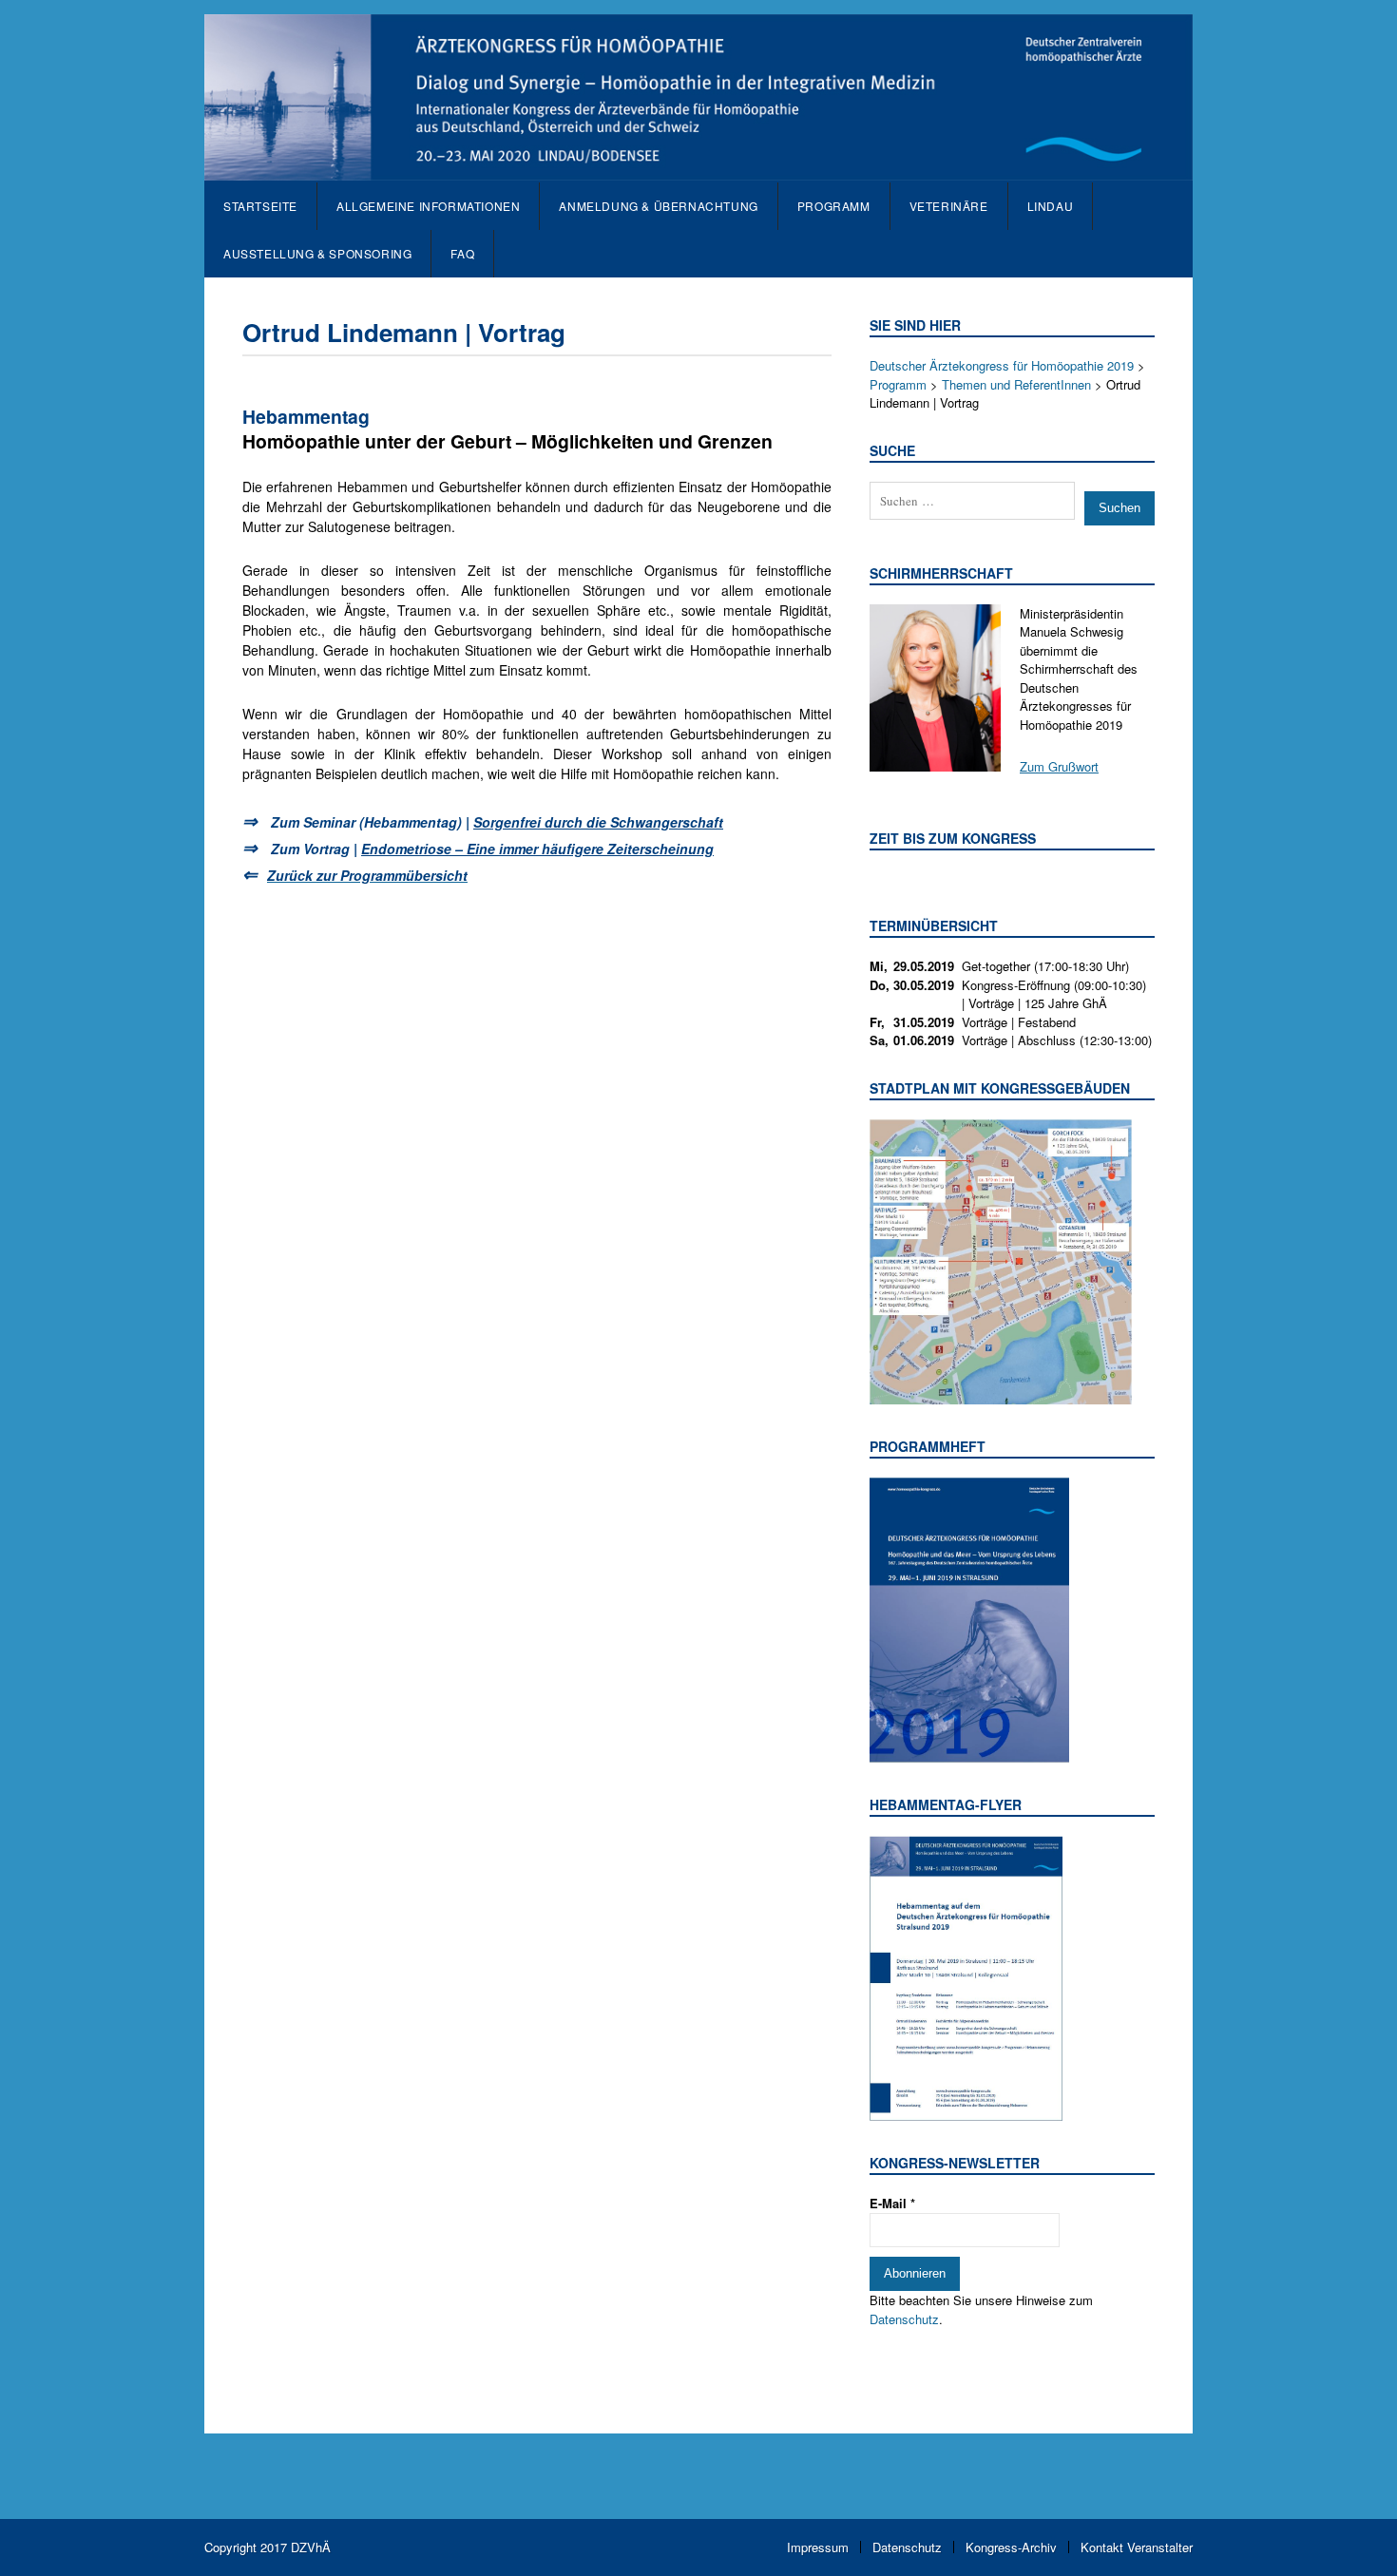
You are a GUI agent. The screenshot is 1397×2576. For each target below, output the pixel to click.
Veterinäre (949, 206)
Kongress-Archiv (1011, 2547)
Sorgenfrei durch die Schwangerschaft (598, 822)
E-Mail (892, 2203)
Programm (834, 206)
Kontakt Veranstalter (1137, 2547)
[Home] (698, 171)
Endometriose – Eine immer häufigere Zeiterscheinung (537, 849)
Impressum (818, 2547)
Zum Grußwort (1059, 766)
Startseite (260, 206)
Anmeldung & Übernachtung (658, 206)
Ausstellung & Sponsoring (317, 253)
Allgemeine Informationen (428, 206)
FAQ (462, 253)
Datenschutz (904, 2319)
